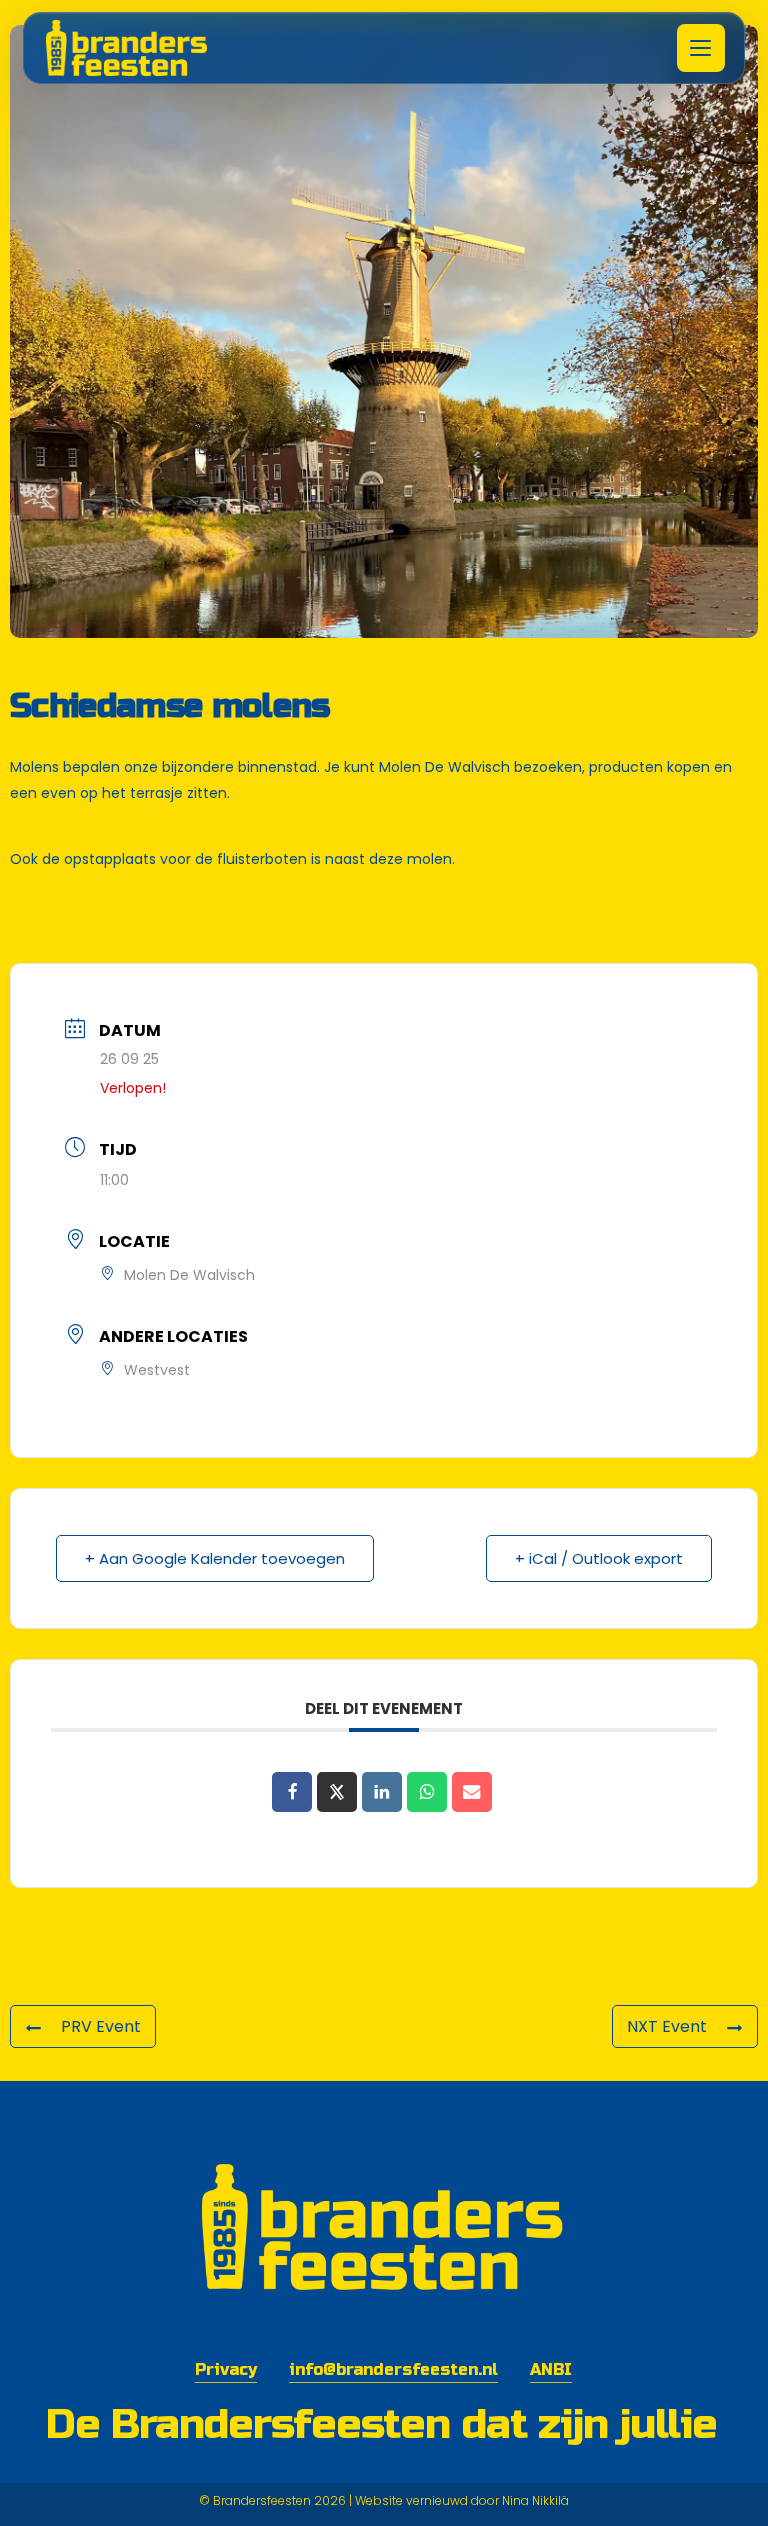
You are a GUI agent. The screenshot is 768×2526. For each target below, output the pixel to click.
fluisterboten (262, 859)
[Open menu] (701, 48)
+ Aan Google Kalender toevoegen (215, 1558)
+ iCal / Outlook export (599, 1558)
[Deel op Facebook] (292, 1792)
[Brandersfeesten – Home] (140, 48)
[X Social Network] (337, 1792)
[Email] (472, 1792)
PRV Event (101, 2026)
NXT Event (667, 2026)
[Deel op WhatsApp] (427, 1792)
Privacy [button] (226, 2369)
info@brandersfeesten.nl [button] (393, 2369)
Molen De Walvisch (444, 767)
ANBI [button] (551, 2369)
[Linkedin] (382, 1792)
